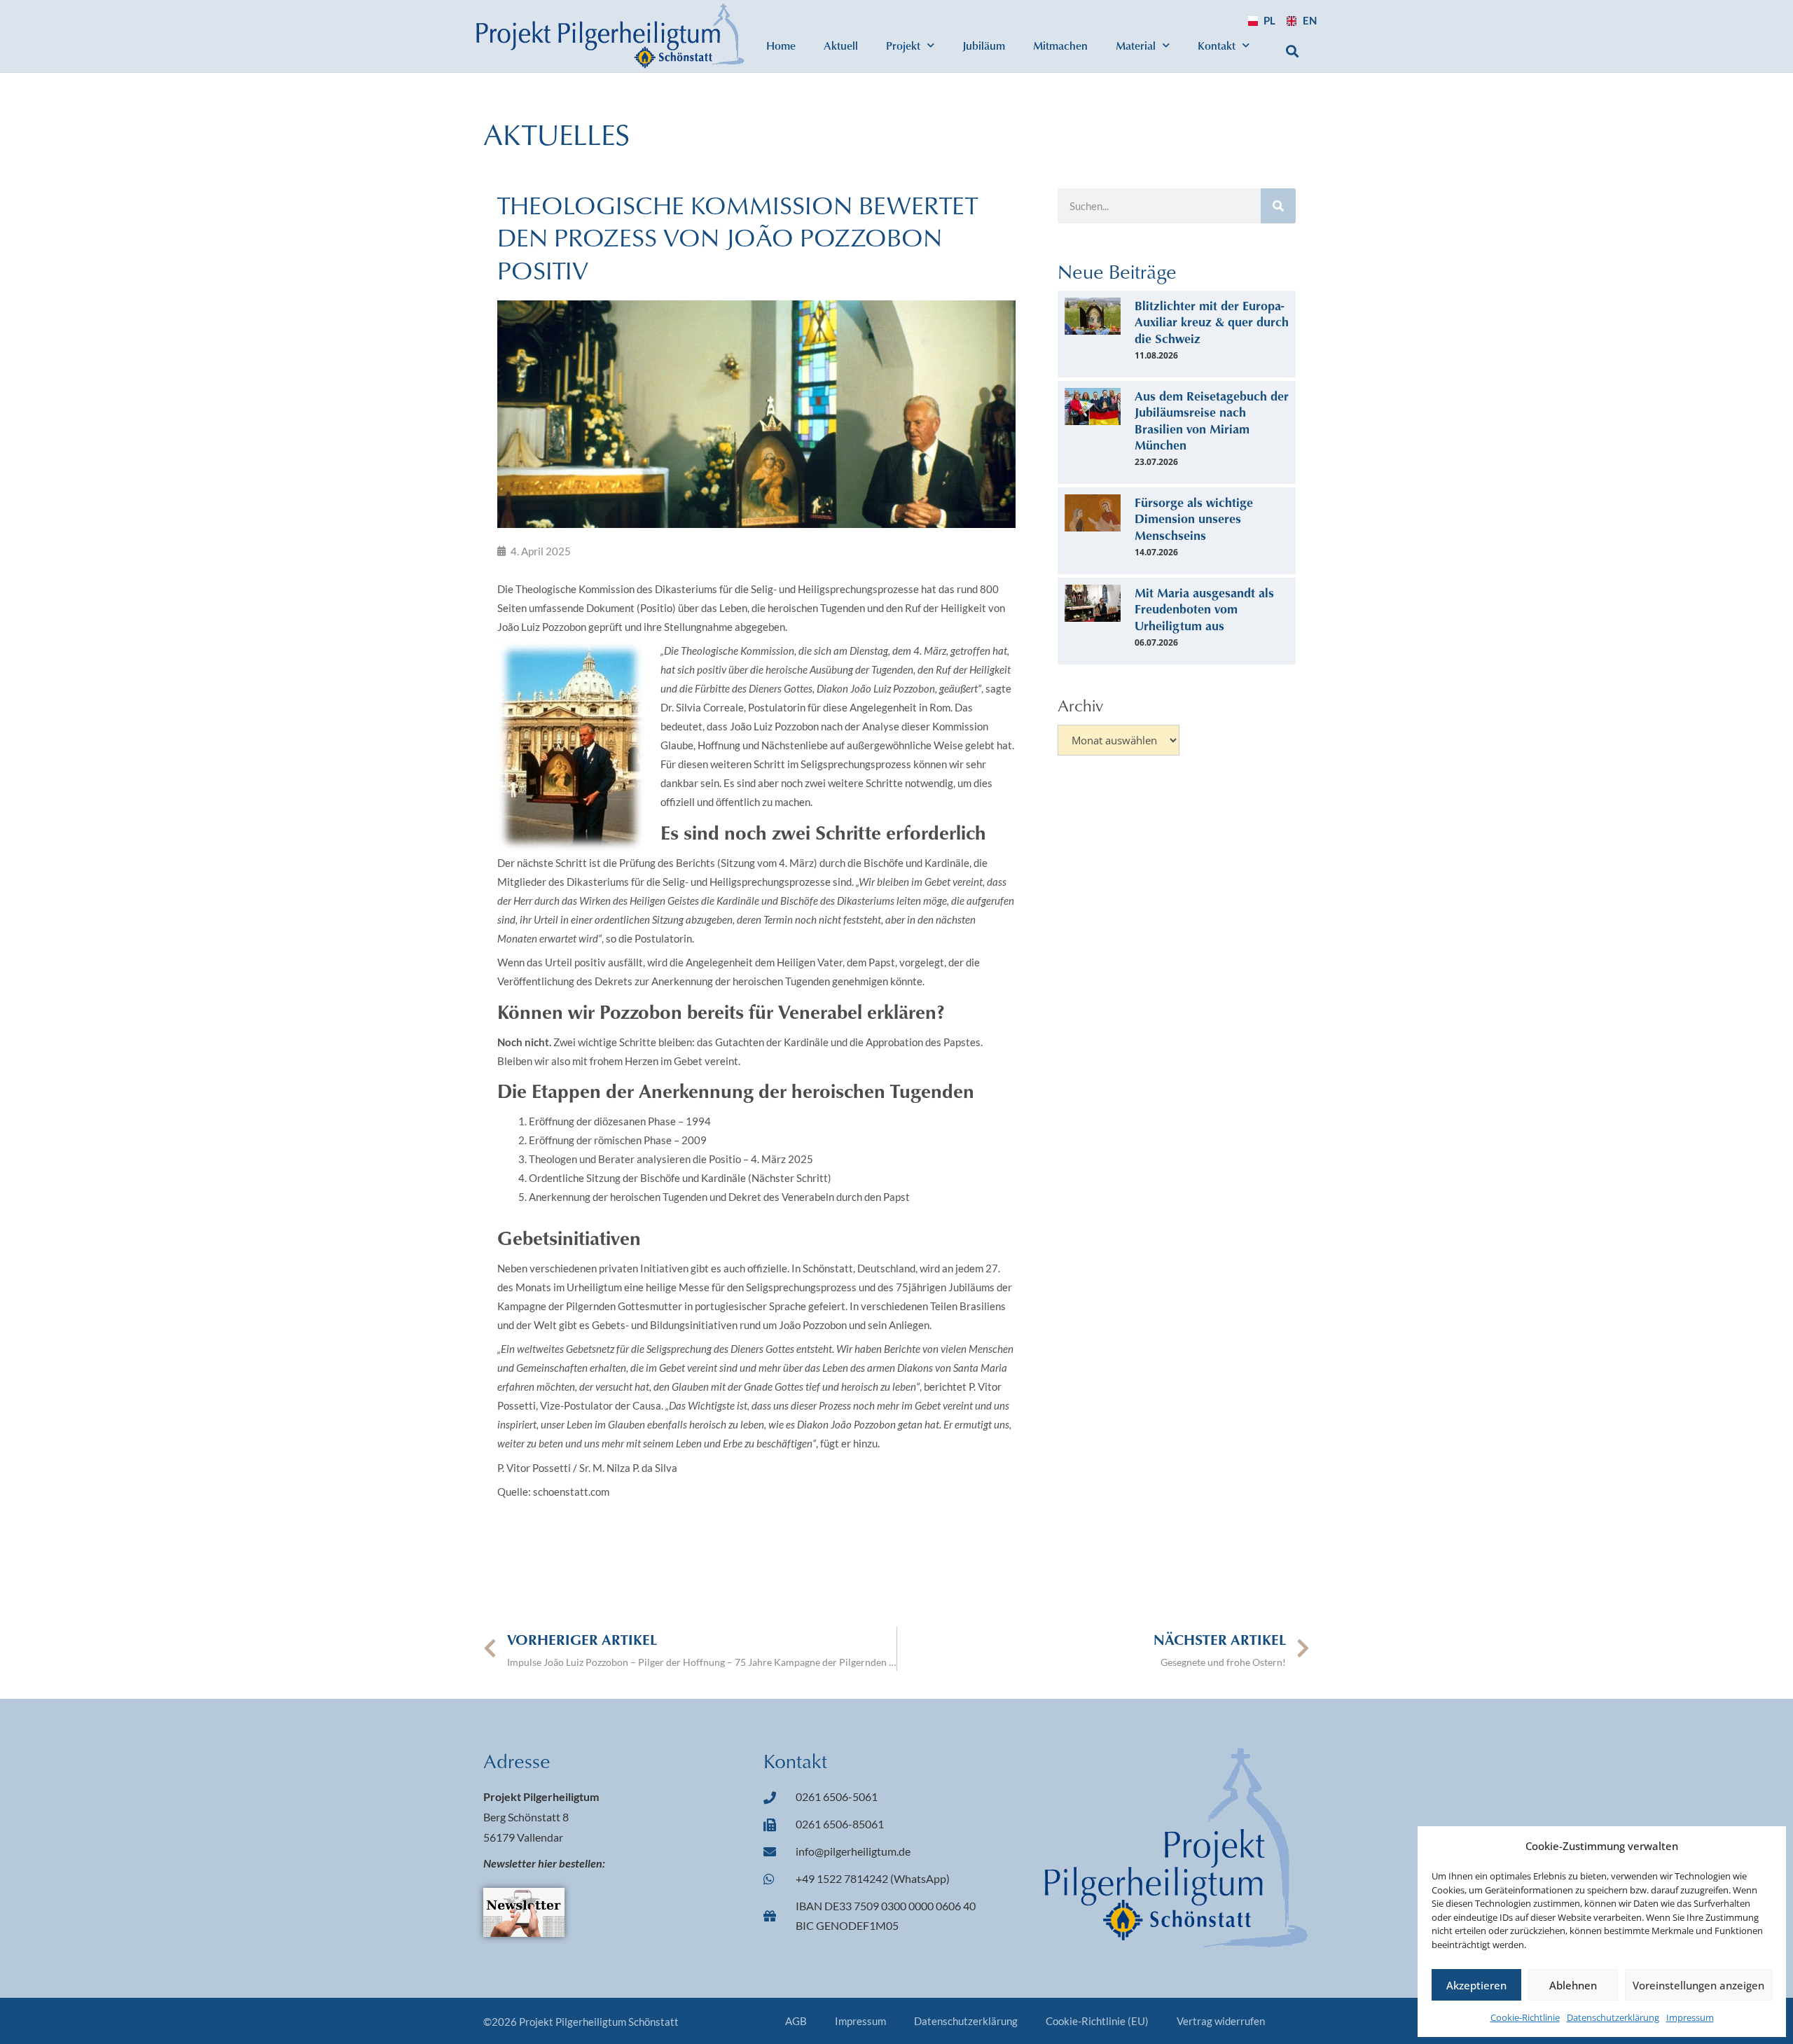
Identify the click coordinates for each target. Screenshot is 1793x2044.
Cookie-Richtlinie (1525, 2017)
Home (781, 45)
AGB (796, 2021)
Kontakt (1217, 45)
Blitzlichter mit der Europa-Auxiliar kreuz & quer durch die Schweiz (1212, 322)
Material (1136, 45)
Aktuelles (556, 134)
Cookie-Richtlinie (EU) (1097, 2021)
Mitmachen (1060, 45)
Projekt (903, 45)
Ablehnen (1573, 1985)
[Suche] (1278, 206)
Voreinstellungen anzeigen (1698, 1985)
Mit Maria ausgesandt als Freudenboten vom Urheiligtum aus (1204, 609)
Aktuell (841, 45)
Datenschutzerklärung (1613, 2017)
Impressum (1690, 2017)
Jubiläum (984, 45)
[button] (1293, 51)
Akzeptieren (1476, 1985)
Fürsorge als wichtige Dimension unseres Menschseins (1194, 519)
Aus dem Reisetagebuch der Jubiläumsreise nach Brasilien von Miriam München (1212, 420)
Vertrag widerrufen (1221, 2021)
